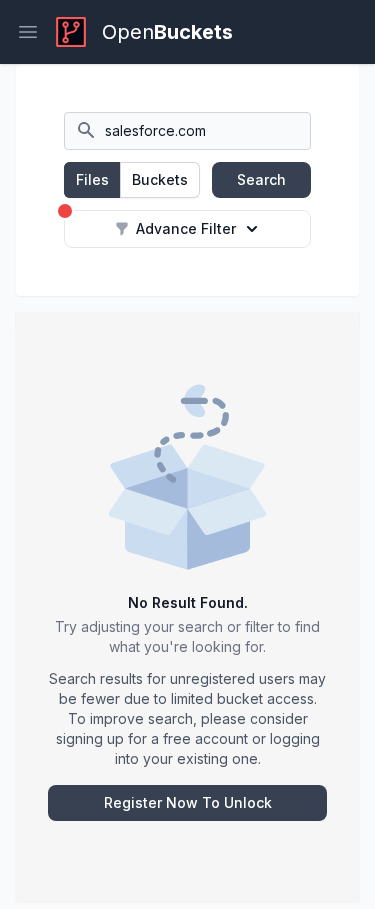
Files (92, 179)
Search (261, 179)
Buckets (160, 179)
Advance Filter (186, 228)
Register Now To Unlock (188, 802)
